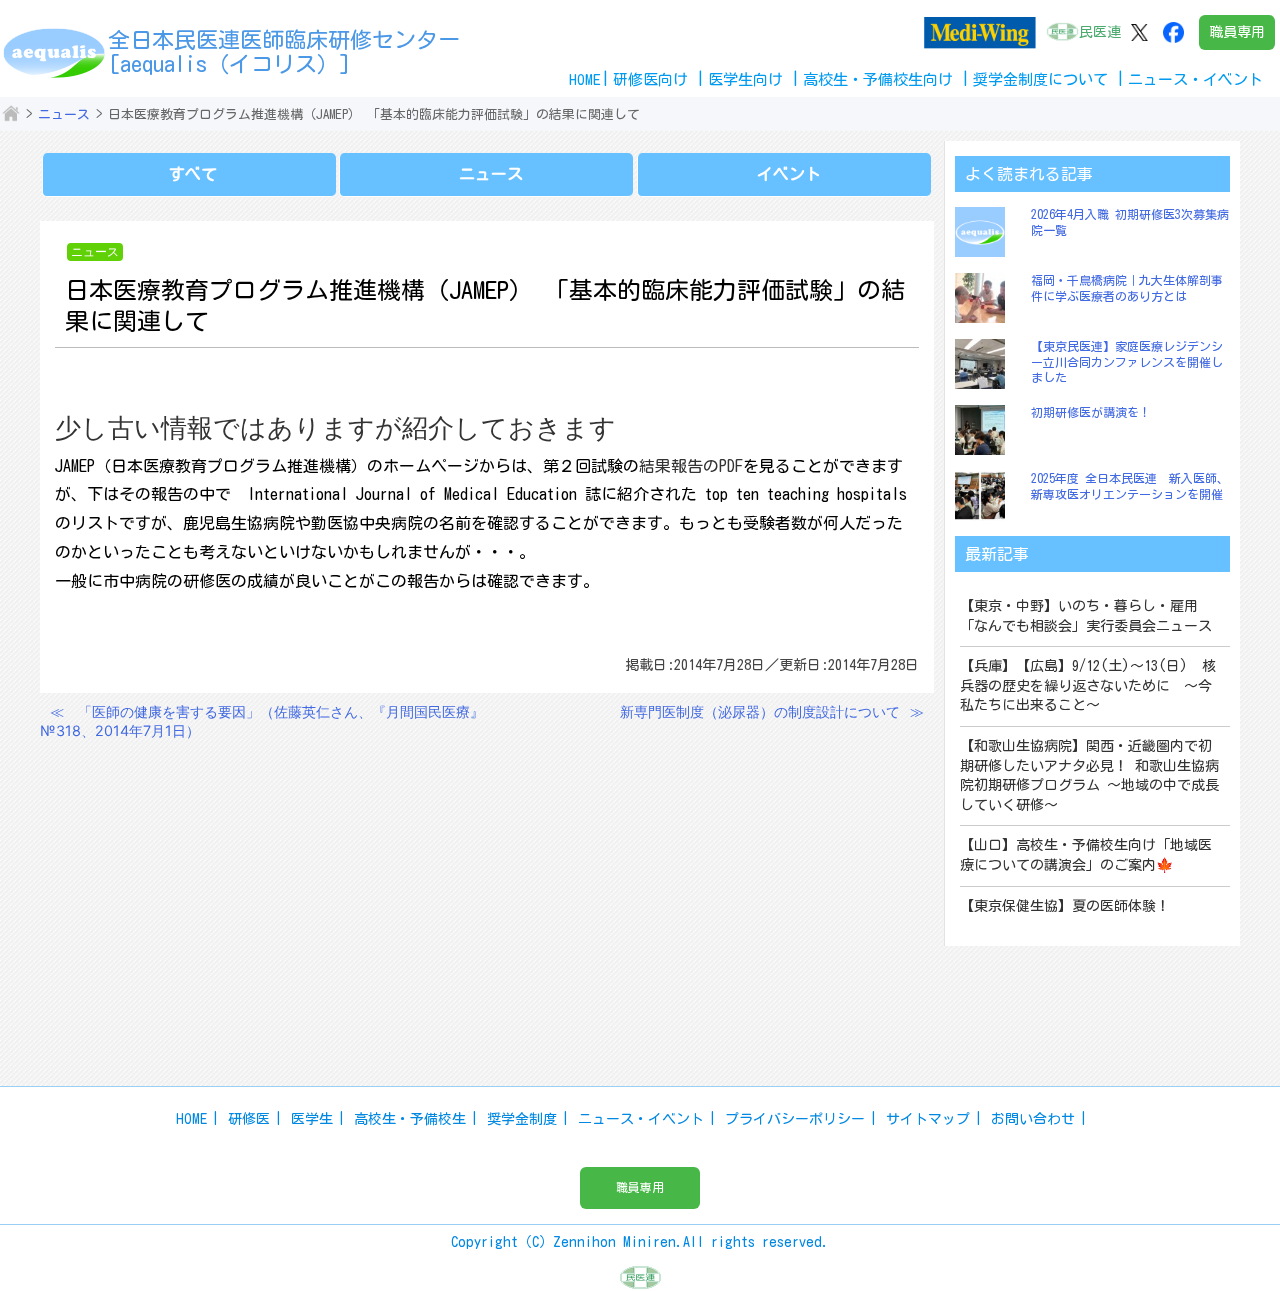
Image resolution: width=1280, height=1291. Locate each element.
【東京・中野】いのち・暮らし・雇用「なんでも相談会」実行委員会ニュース (1086, 616)
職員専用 (1237, 32)
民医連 (1100, 32)
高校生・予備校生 (410, 1119)
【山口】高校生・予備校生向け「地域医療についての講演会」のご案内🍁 (1086, 855)
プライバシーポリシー (795, 1119)
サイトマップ (928, 1119)
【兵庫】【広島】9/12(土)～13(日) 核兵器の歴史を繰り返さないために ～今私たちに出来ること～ (1088, 685)
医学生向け (745, 79)
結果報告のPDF (691, 466)
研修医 (249, 1119)
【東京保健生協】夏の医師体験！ (1065, 906)
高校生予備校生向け (878, 79)
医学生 (312, 1119)
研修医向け (650, 79)
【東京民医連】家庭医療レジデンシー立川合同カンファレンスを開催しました (1127, 361)
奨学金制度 (522, 1119)
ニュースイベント (1195, 79)
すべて (193, 174)
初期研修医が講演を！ (1091, 412)
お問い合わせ (1033, 1119)
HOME (585, 79)
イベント (789, 174)
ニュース (64, 114)
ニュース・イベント (641, 1119)
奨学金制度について (1040, 79)
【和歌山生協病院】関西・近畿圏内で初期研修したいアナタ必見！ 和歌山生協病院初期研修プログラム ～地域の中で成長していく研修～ (1089, 775)
